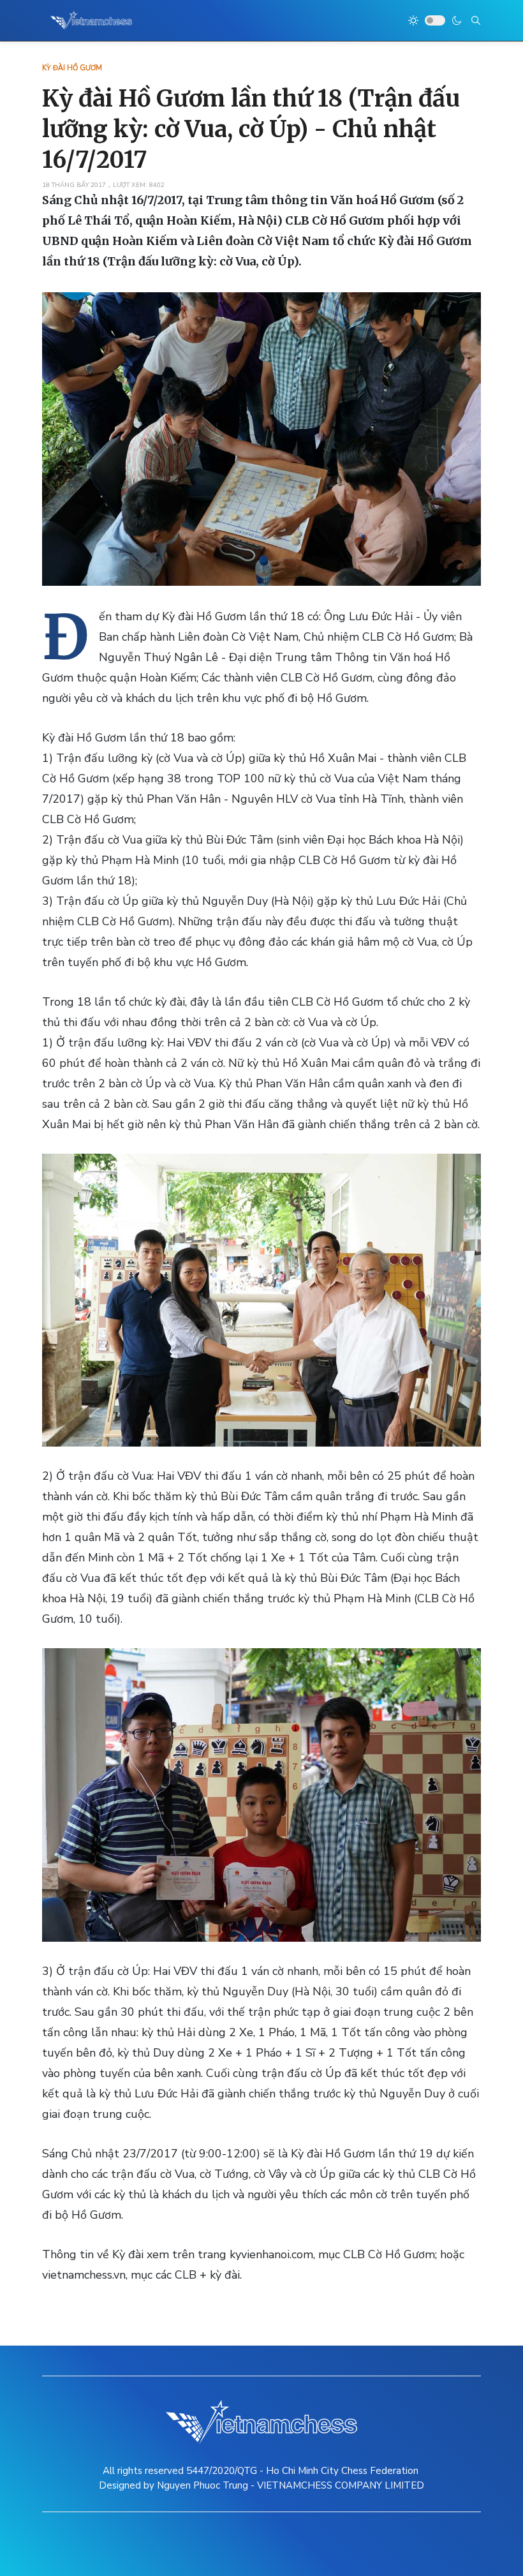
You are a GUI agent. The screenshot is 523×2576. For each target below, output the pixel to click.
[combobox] (476, 20)
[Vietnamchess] (92, 20)
